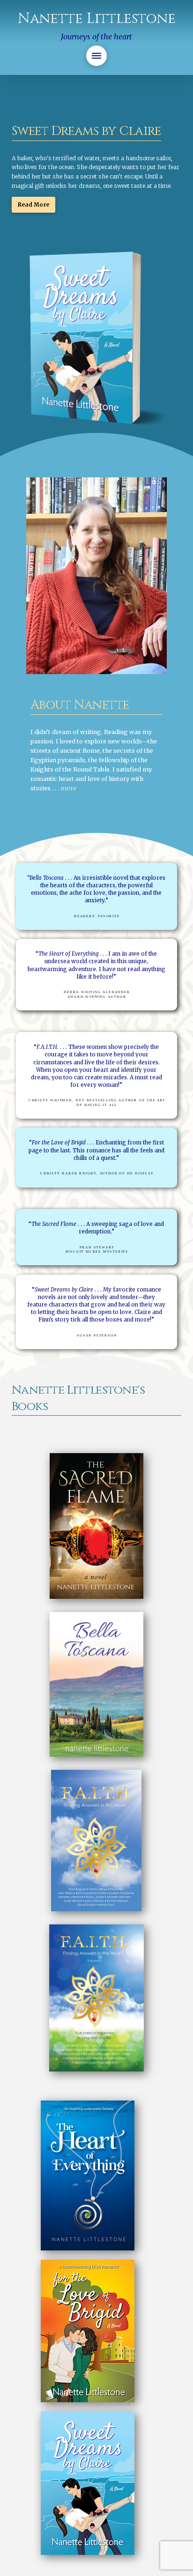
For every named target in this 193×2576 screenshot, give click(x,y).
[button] (96, 56)
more (68, 788)
